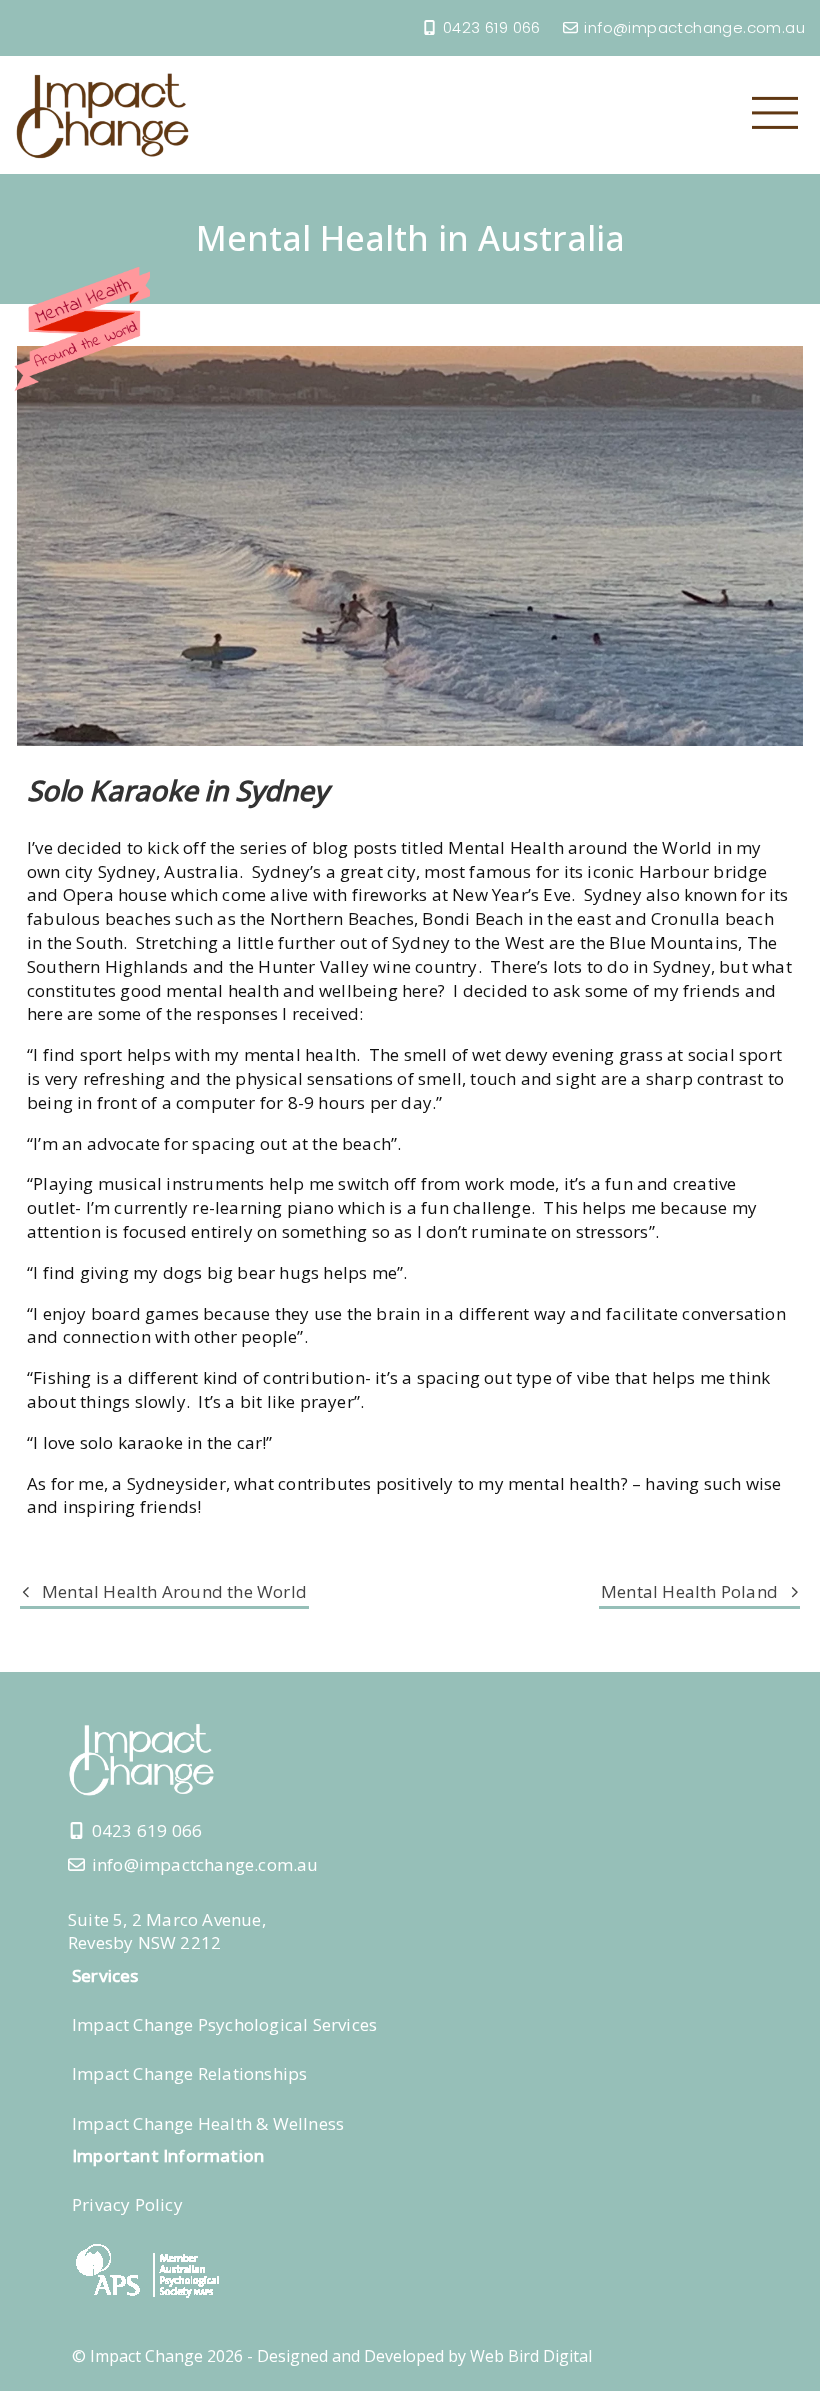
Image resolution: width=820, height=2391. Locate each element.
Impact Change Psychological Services (224, 2024)
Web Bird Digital (531, 2356)
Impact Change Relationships (189, 2073)
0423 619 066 (492, 27)
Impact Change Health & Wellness (208, 2123)
